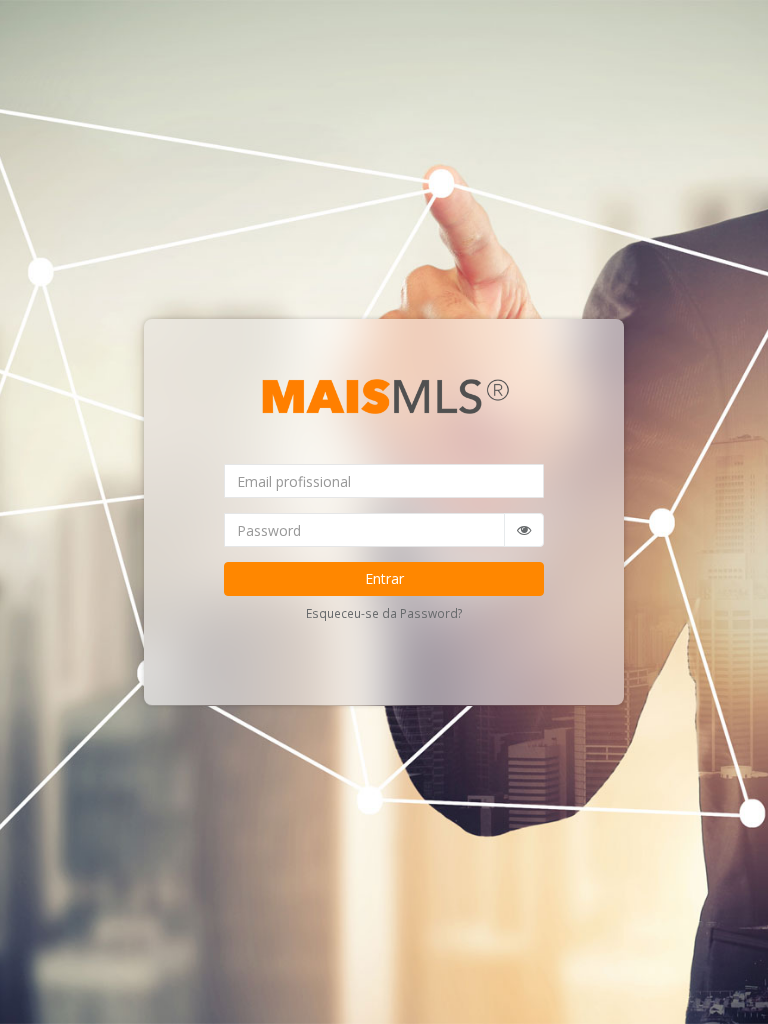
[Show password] (524, 530)
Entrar (384, 578)
